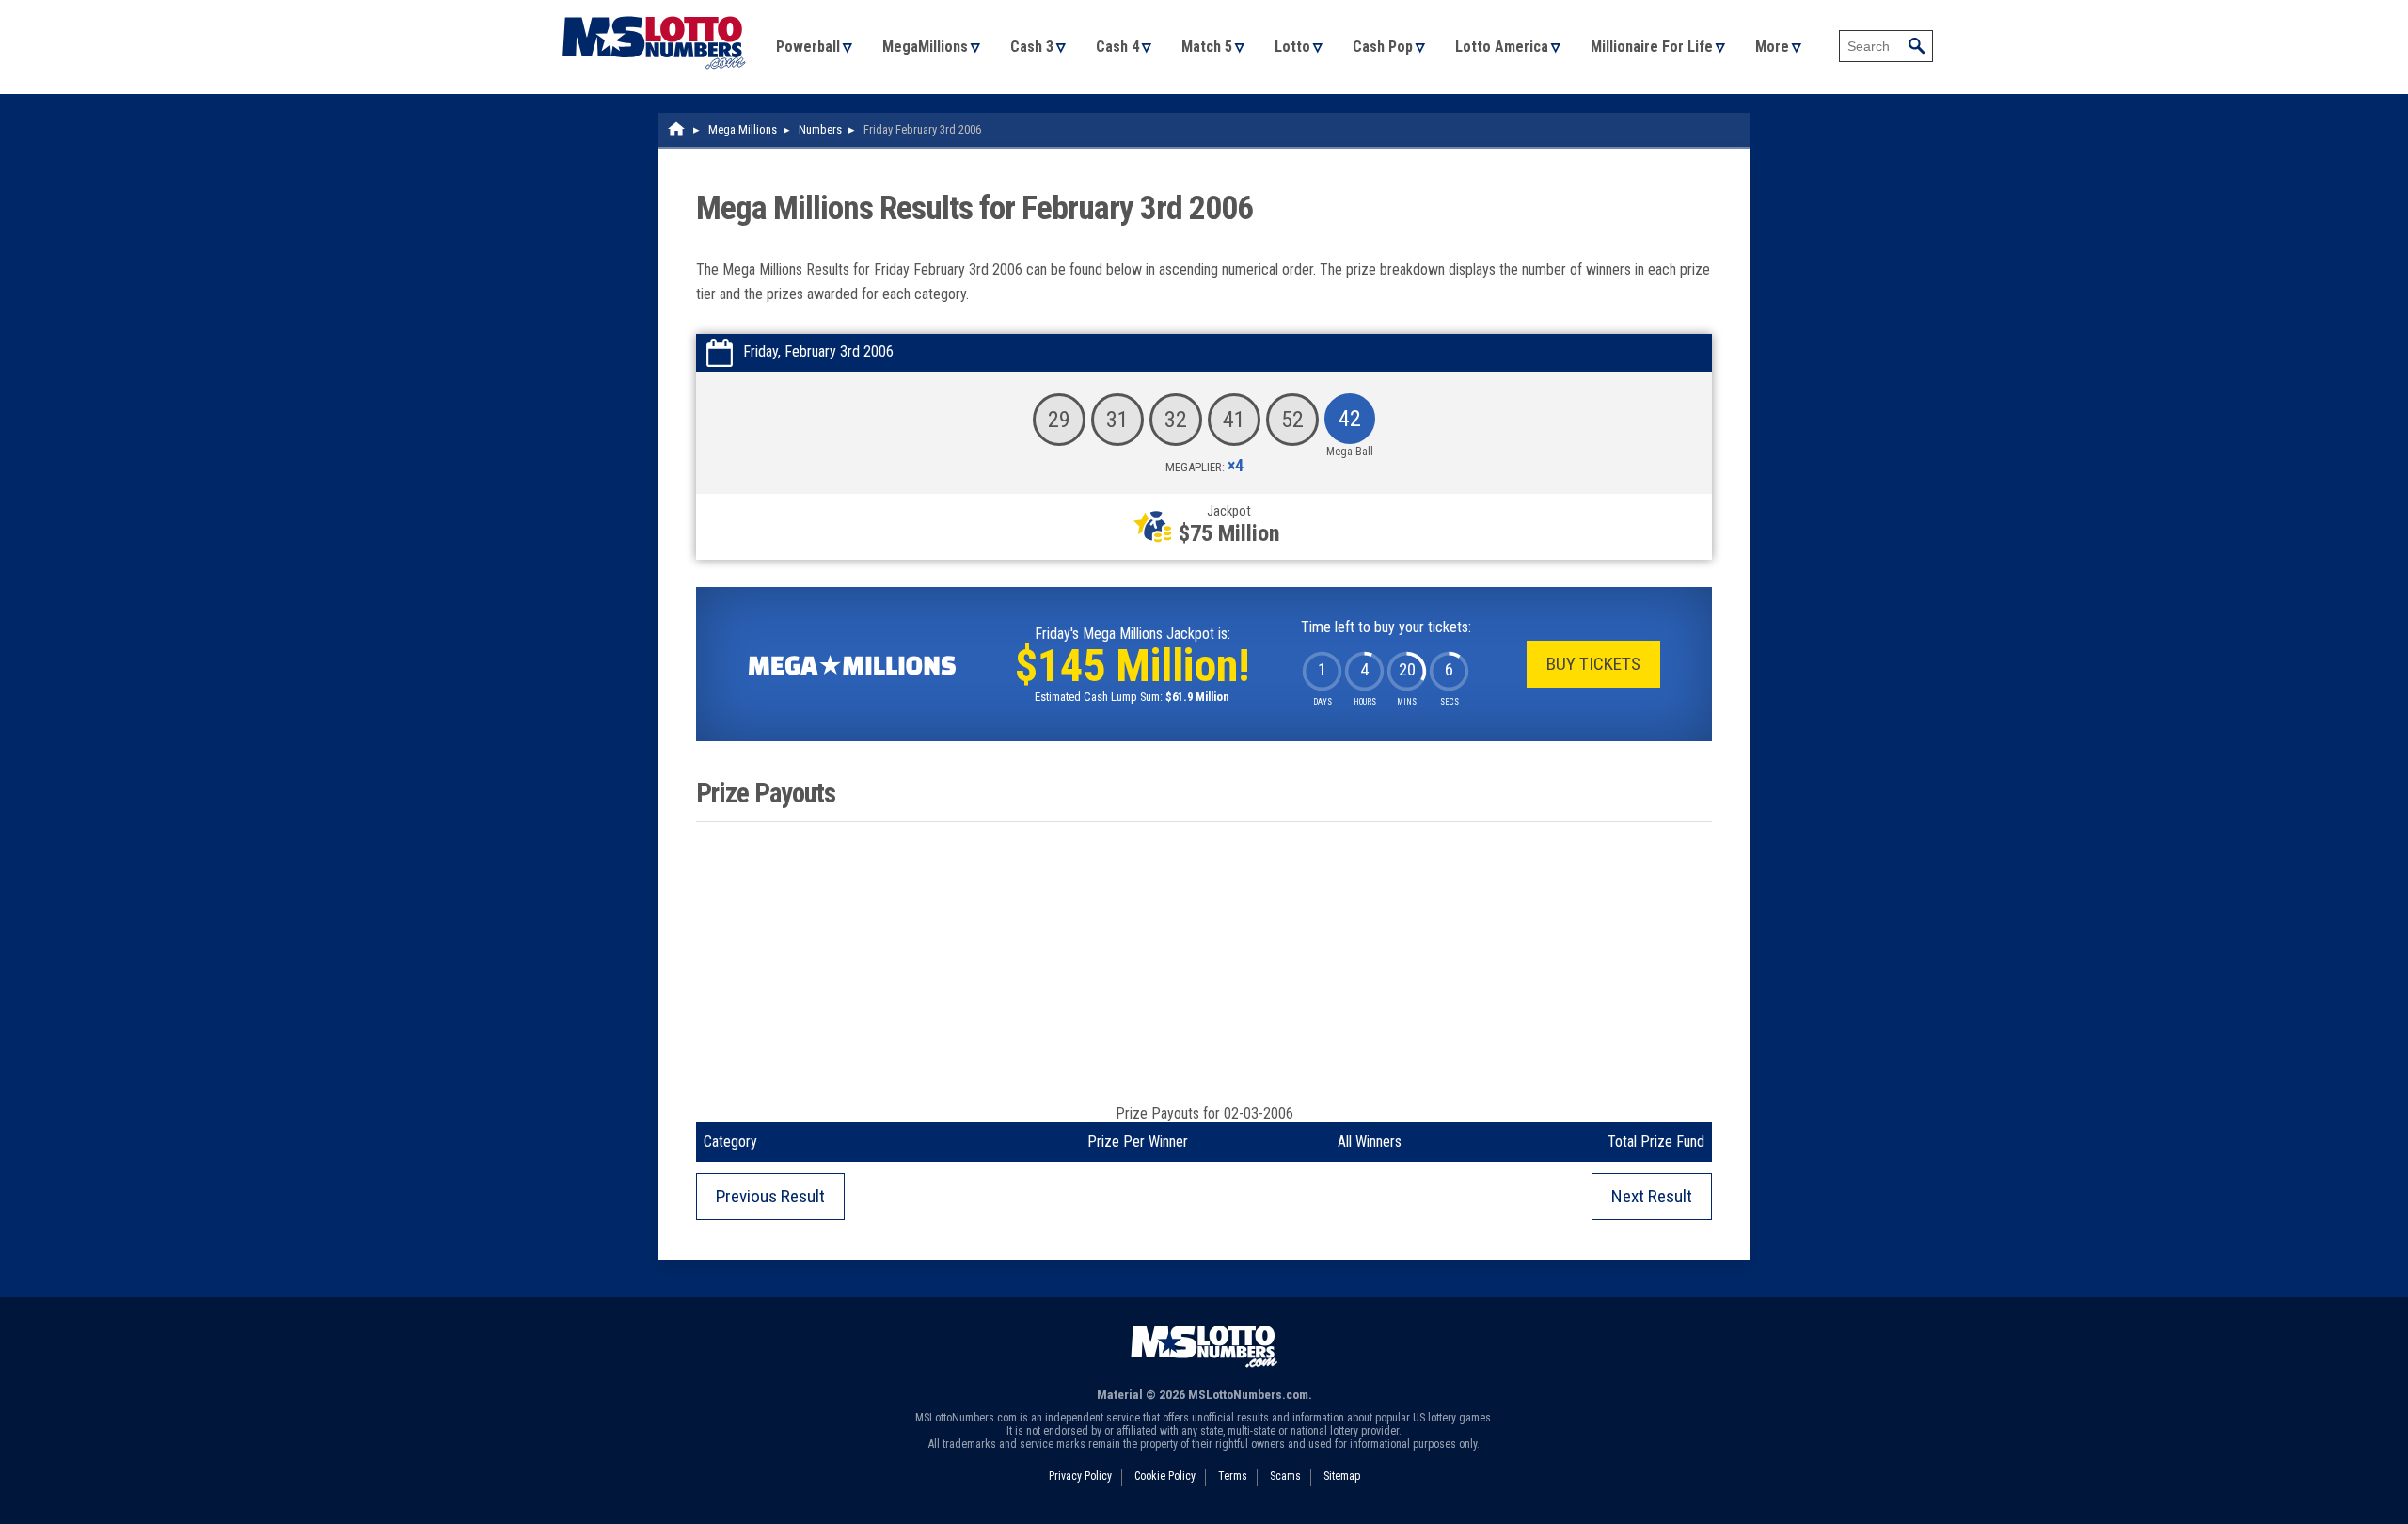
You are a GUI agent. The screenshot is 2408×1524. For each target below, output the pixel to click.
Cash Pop (1383, 47)
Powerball (808, 47)
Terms (1233, 1476)
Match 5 (1207, 47)
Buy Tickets (1593, 664)
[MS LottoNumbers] (654, 9)
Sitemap (1342, 1476)
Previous (770, 1196)
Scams (1285, 1476)
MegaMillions (925, 47)
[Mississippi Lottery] (677, 129)
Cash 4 (1117, 47)
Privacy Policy (1080, 1476)
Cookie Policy (1165, 1476)
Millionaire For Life (1652, 47)
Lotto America (1502, 47)
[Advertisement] (1204, 963)
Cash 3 (1032, 47)
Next (1652, 1196)
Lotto (1292, 47)
